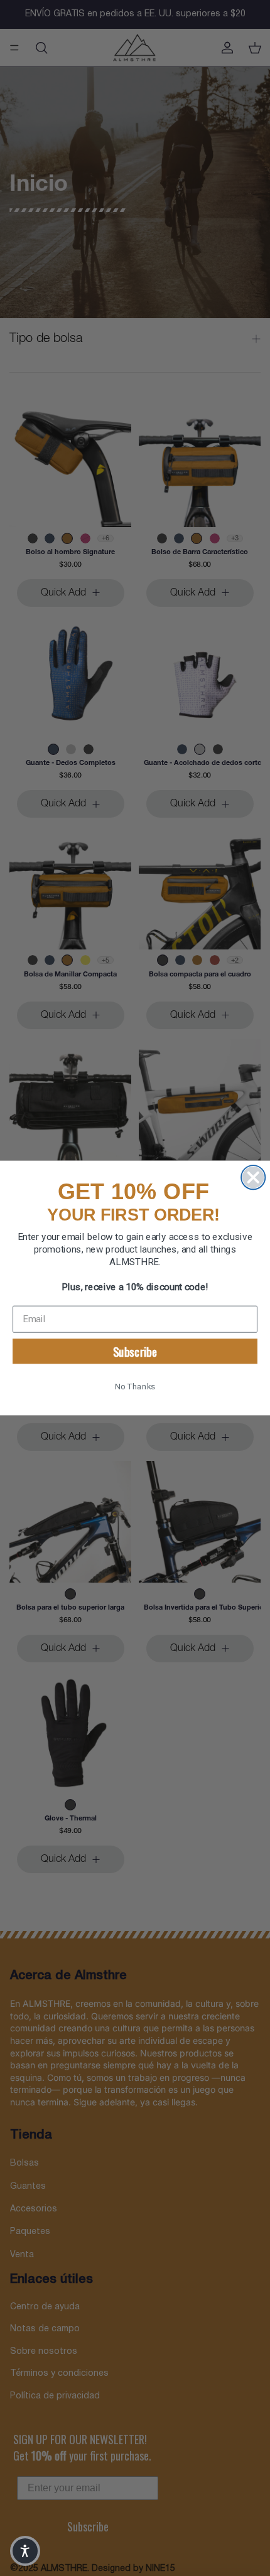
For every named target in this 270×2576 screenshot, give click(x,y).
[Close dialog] (253, 1177)
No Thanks (135, 1387)
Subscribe (135, 1351)
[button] (25, 2551)
